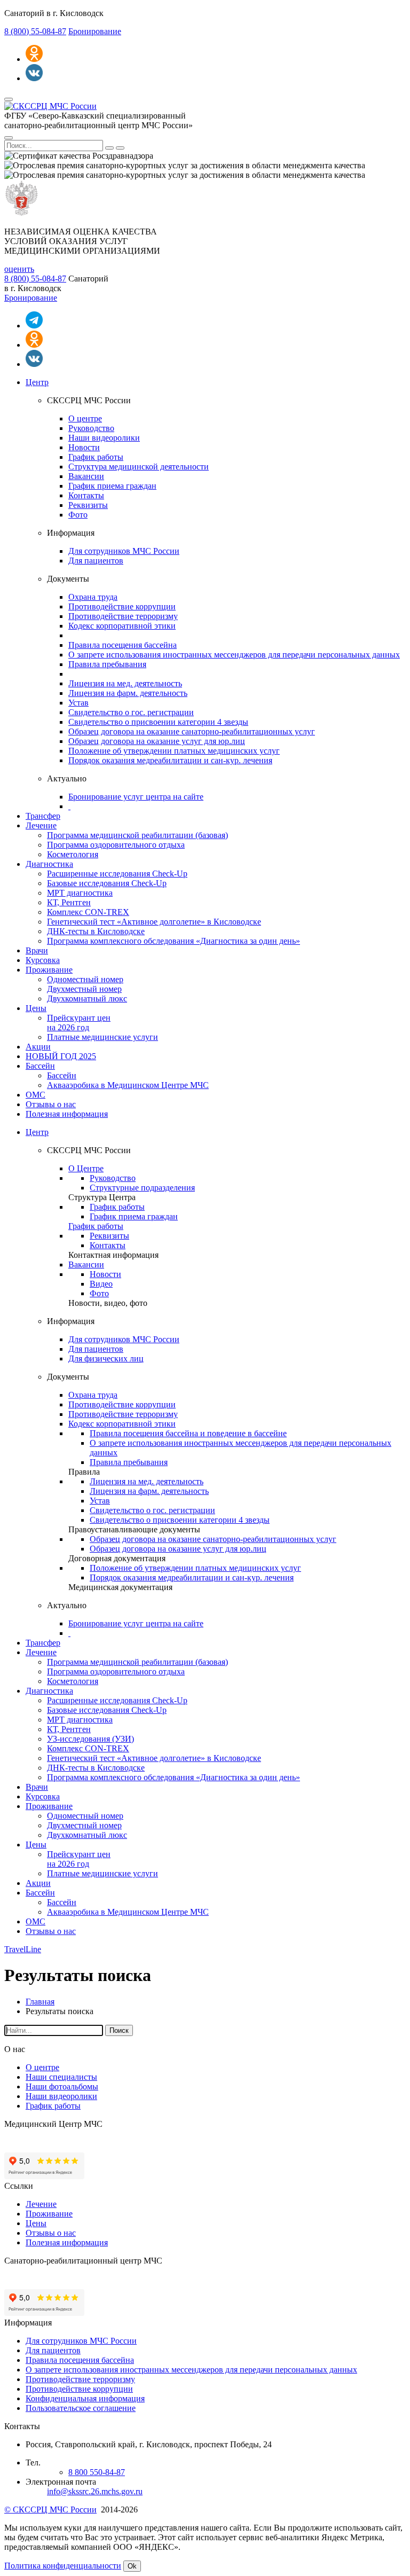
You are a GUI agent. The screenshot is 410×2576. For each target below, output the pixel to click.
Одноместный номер (85, 979)
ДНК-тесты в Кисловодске (96, 931)
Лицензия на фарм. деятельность (128, 693)
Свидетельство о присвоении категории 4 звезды (158, 722)
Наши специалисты (61, 2077)
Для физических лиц (106, 1359)
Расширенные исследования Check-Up (117, 874)
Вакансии (86, 476)
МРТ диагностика (80, 893)
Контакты (86, 495)
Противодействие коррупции (122, 606)
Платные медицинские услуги (102, 1037)
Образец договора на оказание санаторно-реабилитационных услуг (192, 731)
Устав (78, 703)
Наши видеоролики (104, 438)
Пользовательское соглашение (81, 2408)
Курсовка (43, 960)
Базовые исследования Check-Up (107, 883)
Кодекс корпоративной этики (122, 626)
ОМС (36, 1095)
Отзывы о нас (51, 1104)
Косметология (73, 854)
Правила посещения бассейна (123, 645)
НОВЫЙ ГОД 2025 (61, 1056)
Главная (40, 2002)
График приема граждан (112, 486)
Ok (132, 2566)
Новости (84, 447)
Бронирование (95, 31)
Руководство (91, 428)
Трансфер (43, 816)
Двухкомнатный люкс (87, 999)
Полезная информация (67, 1114)
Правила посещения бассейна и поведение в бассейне (188, 1433)
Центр (37, 382)
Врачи (37, 950)
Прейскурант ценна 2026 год (79, 1023)
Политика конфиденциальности (63, 2566)
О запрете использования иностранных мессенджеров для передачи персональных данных (234, 655)
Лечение (41, 825)
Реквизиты (88, 505)
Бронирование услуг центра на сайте (136, 797)
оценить (19, 269)
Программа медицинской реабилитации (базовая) (137, 835)
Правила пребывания (107, 664)
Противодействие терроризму (123, 616)
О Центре (86, 1168)
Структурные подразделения (142, 1188)
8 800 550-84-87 (97, 2472)
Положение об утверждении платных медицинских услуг (174, 751)
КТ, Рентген (69, 902)
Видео (101, 1284)
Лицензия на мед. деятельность (125, 683)
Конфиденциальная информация (85, 2398)
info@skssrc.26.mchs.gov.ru (95, 2491)
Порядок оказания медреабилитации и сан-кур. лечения (170, 760)
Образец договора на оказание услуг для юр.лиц (157, 741)
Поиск (119, 2030)
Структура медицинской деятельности (139, 467)
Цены (36, 1008)
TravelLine (23, 1949)
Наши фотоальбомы (62, 2086)
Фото (78, 515)
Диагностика (49, 864)
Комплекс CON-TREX (88, 912)
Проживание (49, 970)
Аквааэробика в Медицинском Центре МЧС (128, 1085)
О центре (85, 418)
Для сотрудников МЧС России (124, 551)
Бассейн (40, 1066)
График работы (96, 457)
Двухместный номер (84, 989)
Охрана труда (93, 597)
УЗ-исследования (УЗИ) (90, 1739)
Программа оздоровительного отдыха (116, 845)
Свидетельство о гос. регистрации (131, 712)
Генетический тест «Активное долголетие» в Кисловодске (154, 922)
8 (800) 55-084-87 (35, 31)
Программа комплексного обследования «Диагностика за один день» (174, 941)
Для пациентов (96, 561)
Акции (38, 1047)
